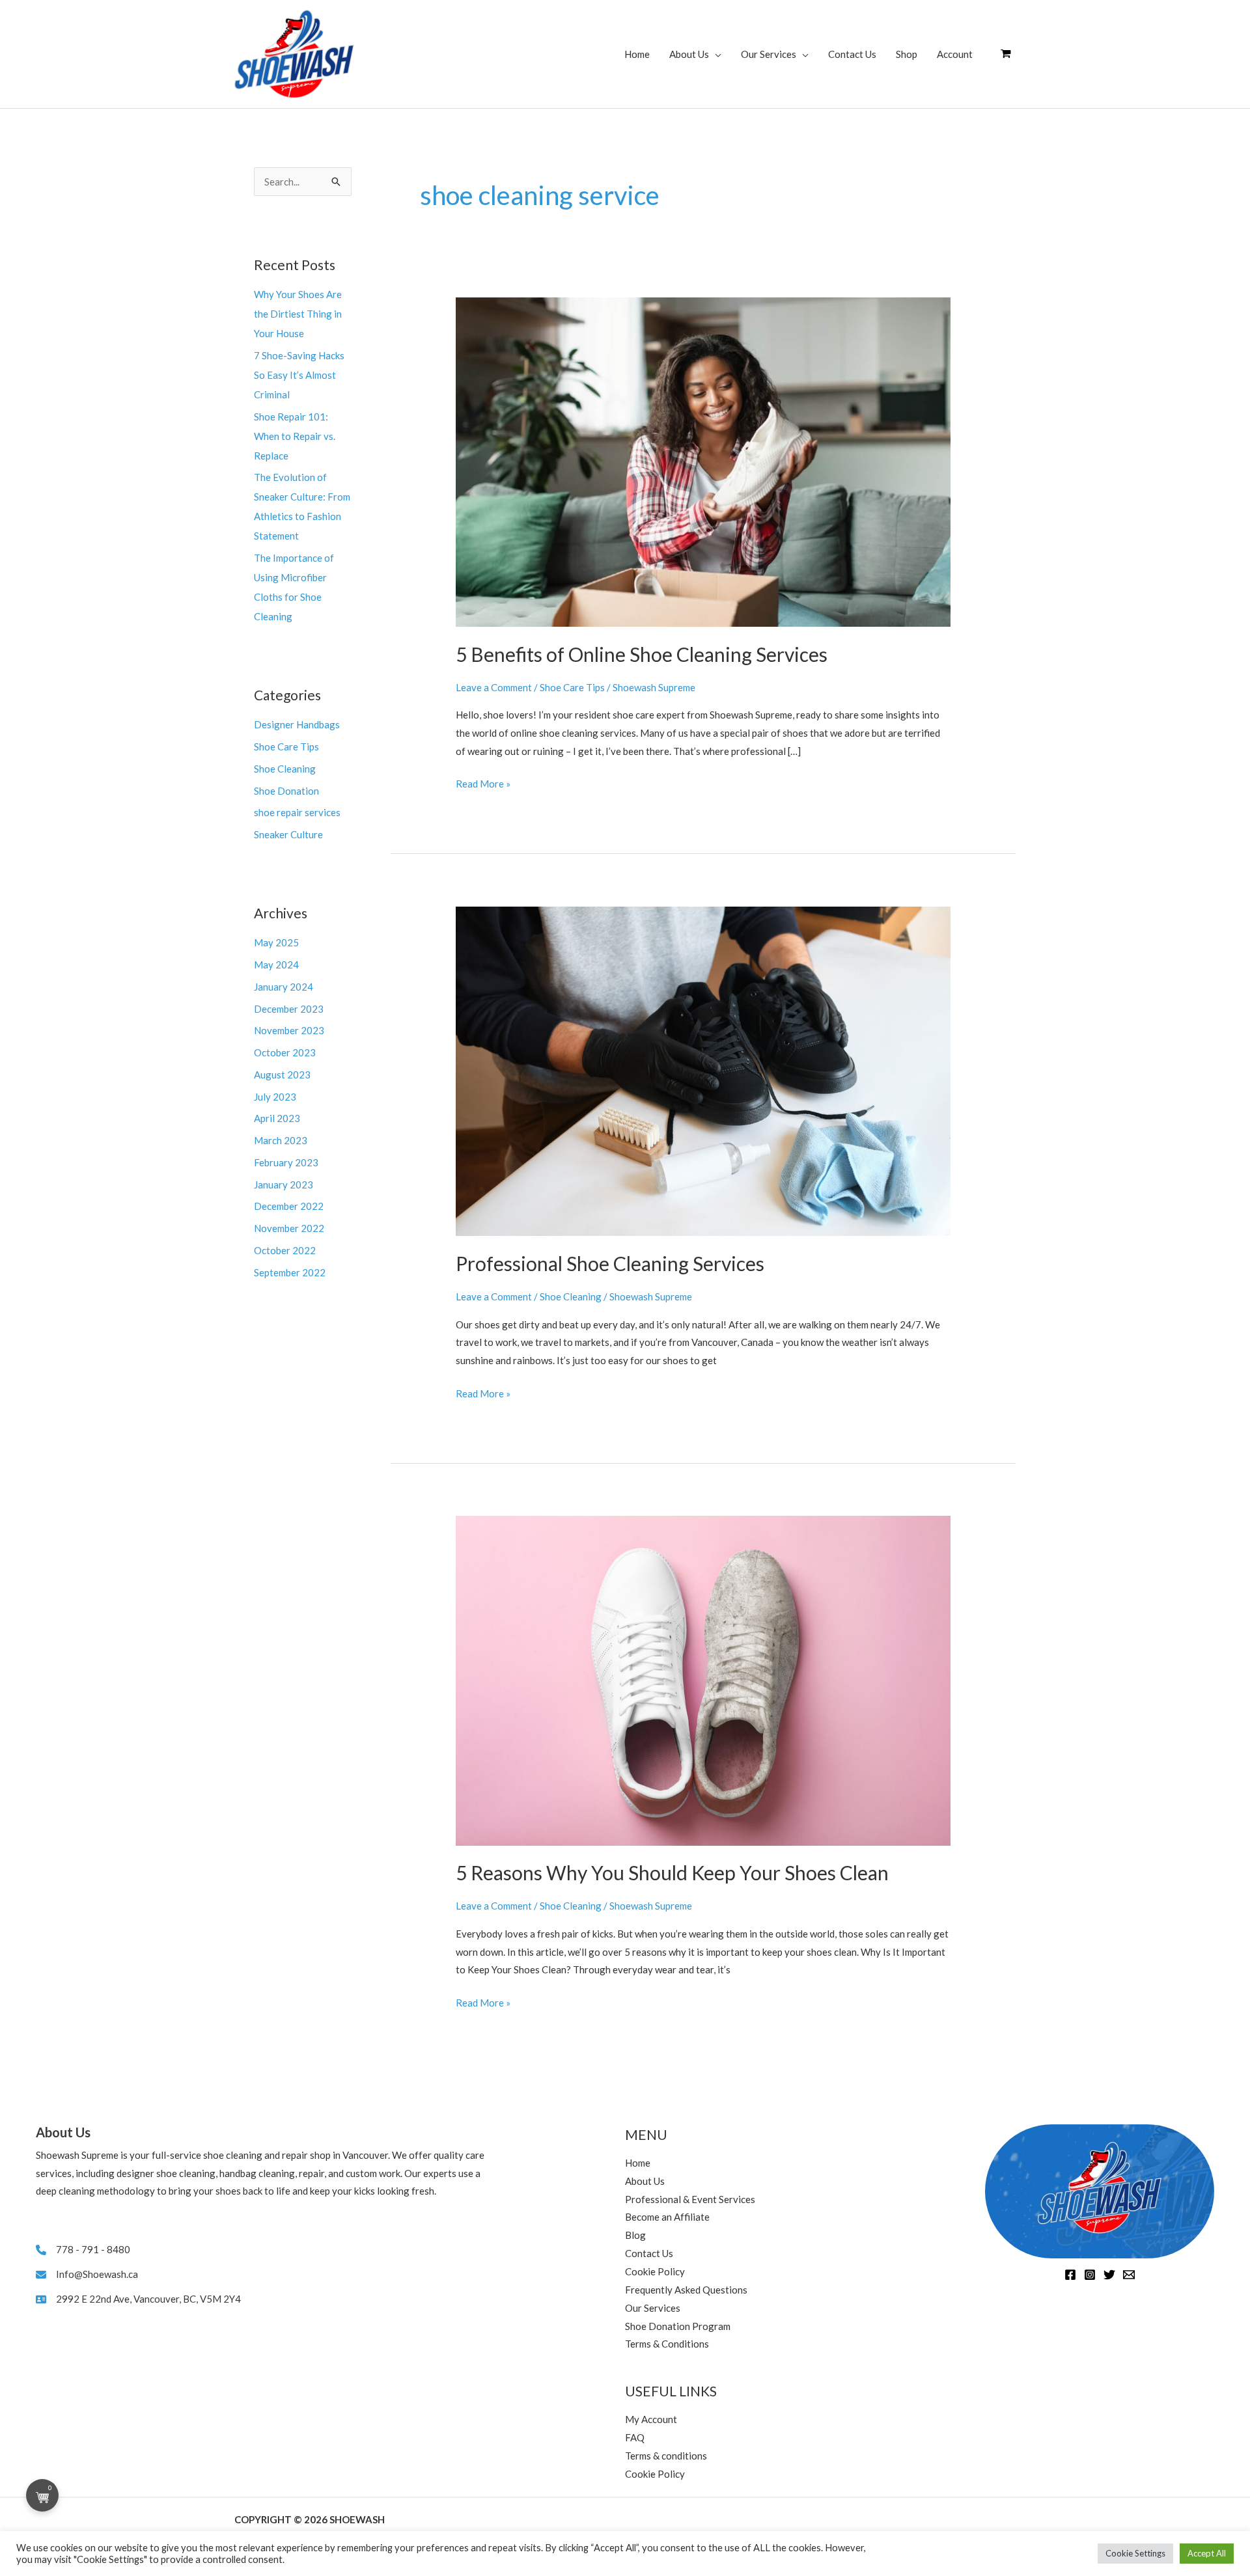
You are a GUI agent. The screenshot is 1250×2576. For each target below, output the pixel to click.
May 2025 (276, 942)
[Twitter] (1109, 2275)
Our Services (769, 54)
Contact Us (852, 54)
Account (955, 54)
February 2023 (286, 1162)
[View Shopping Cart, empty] (1006, 54)
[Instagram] (1090, 2275)
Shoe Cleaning (285, 769)
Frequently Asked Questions (686, 2290)
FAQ (635, 2437)
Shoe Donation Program (678, 2326)
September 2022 (290, 1272)
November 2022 (289, 1228)
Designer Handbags (297, 724)
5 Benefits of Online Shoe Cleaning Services (642, 654)
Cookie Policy (655, 2271)
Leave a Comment (494, 687)
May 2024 (276, 965)
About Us (689, 54)
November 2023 (289, 1030)
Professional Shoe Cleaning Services (610, 1263)
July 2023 (275, 1097)
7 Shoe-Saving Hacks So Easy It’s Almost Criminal (299, 375)
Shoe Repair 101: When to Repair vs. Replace (295, 436)
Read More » (483, 785)
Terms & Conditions (667, 2344)
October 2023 (285, 1052)
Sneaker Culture (288, 834)
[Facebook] (1070, 2275)
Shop (907, 54)
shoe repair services (297, 812)
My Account (651, 2419)
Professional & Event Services (690, 2199)
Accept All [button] (1207, 2553)
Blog (635, 2235)
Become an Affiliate (667, 2217)
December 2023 (289, 1009)
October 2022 (285, 1250)
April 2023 (277, 1118)
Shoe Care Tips (286, 747)
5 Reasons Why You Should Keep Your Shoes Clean (672, 1872)
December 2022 (289, 1206)
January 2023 (284, 1185)
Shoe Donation (286, 791)
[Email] (1129, 2275)
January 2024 (284, 987)
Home (637, 54)
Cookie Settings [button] (1135, 2553)
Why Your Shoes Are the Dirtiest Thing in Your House (298, 314)
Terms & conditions (666, 2456)
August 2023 (282, 1075)
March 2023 (281, 1140)
